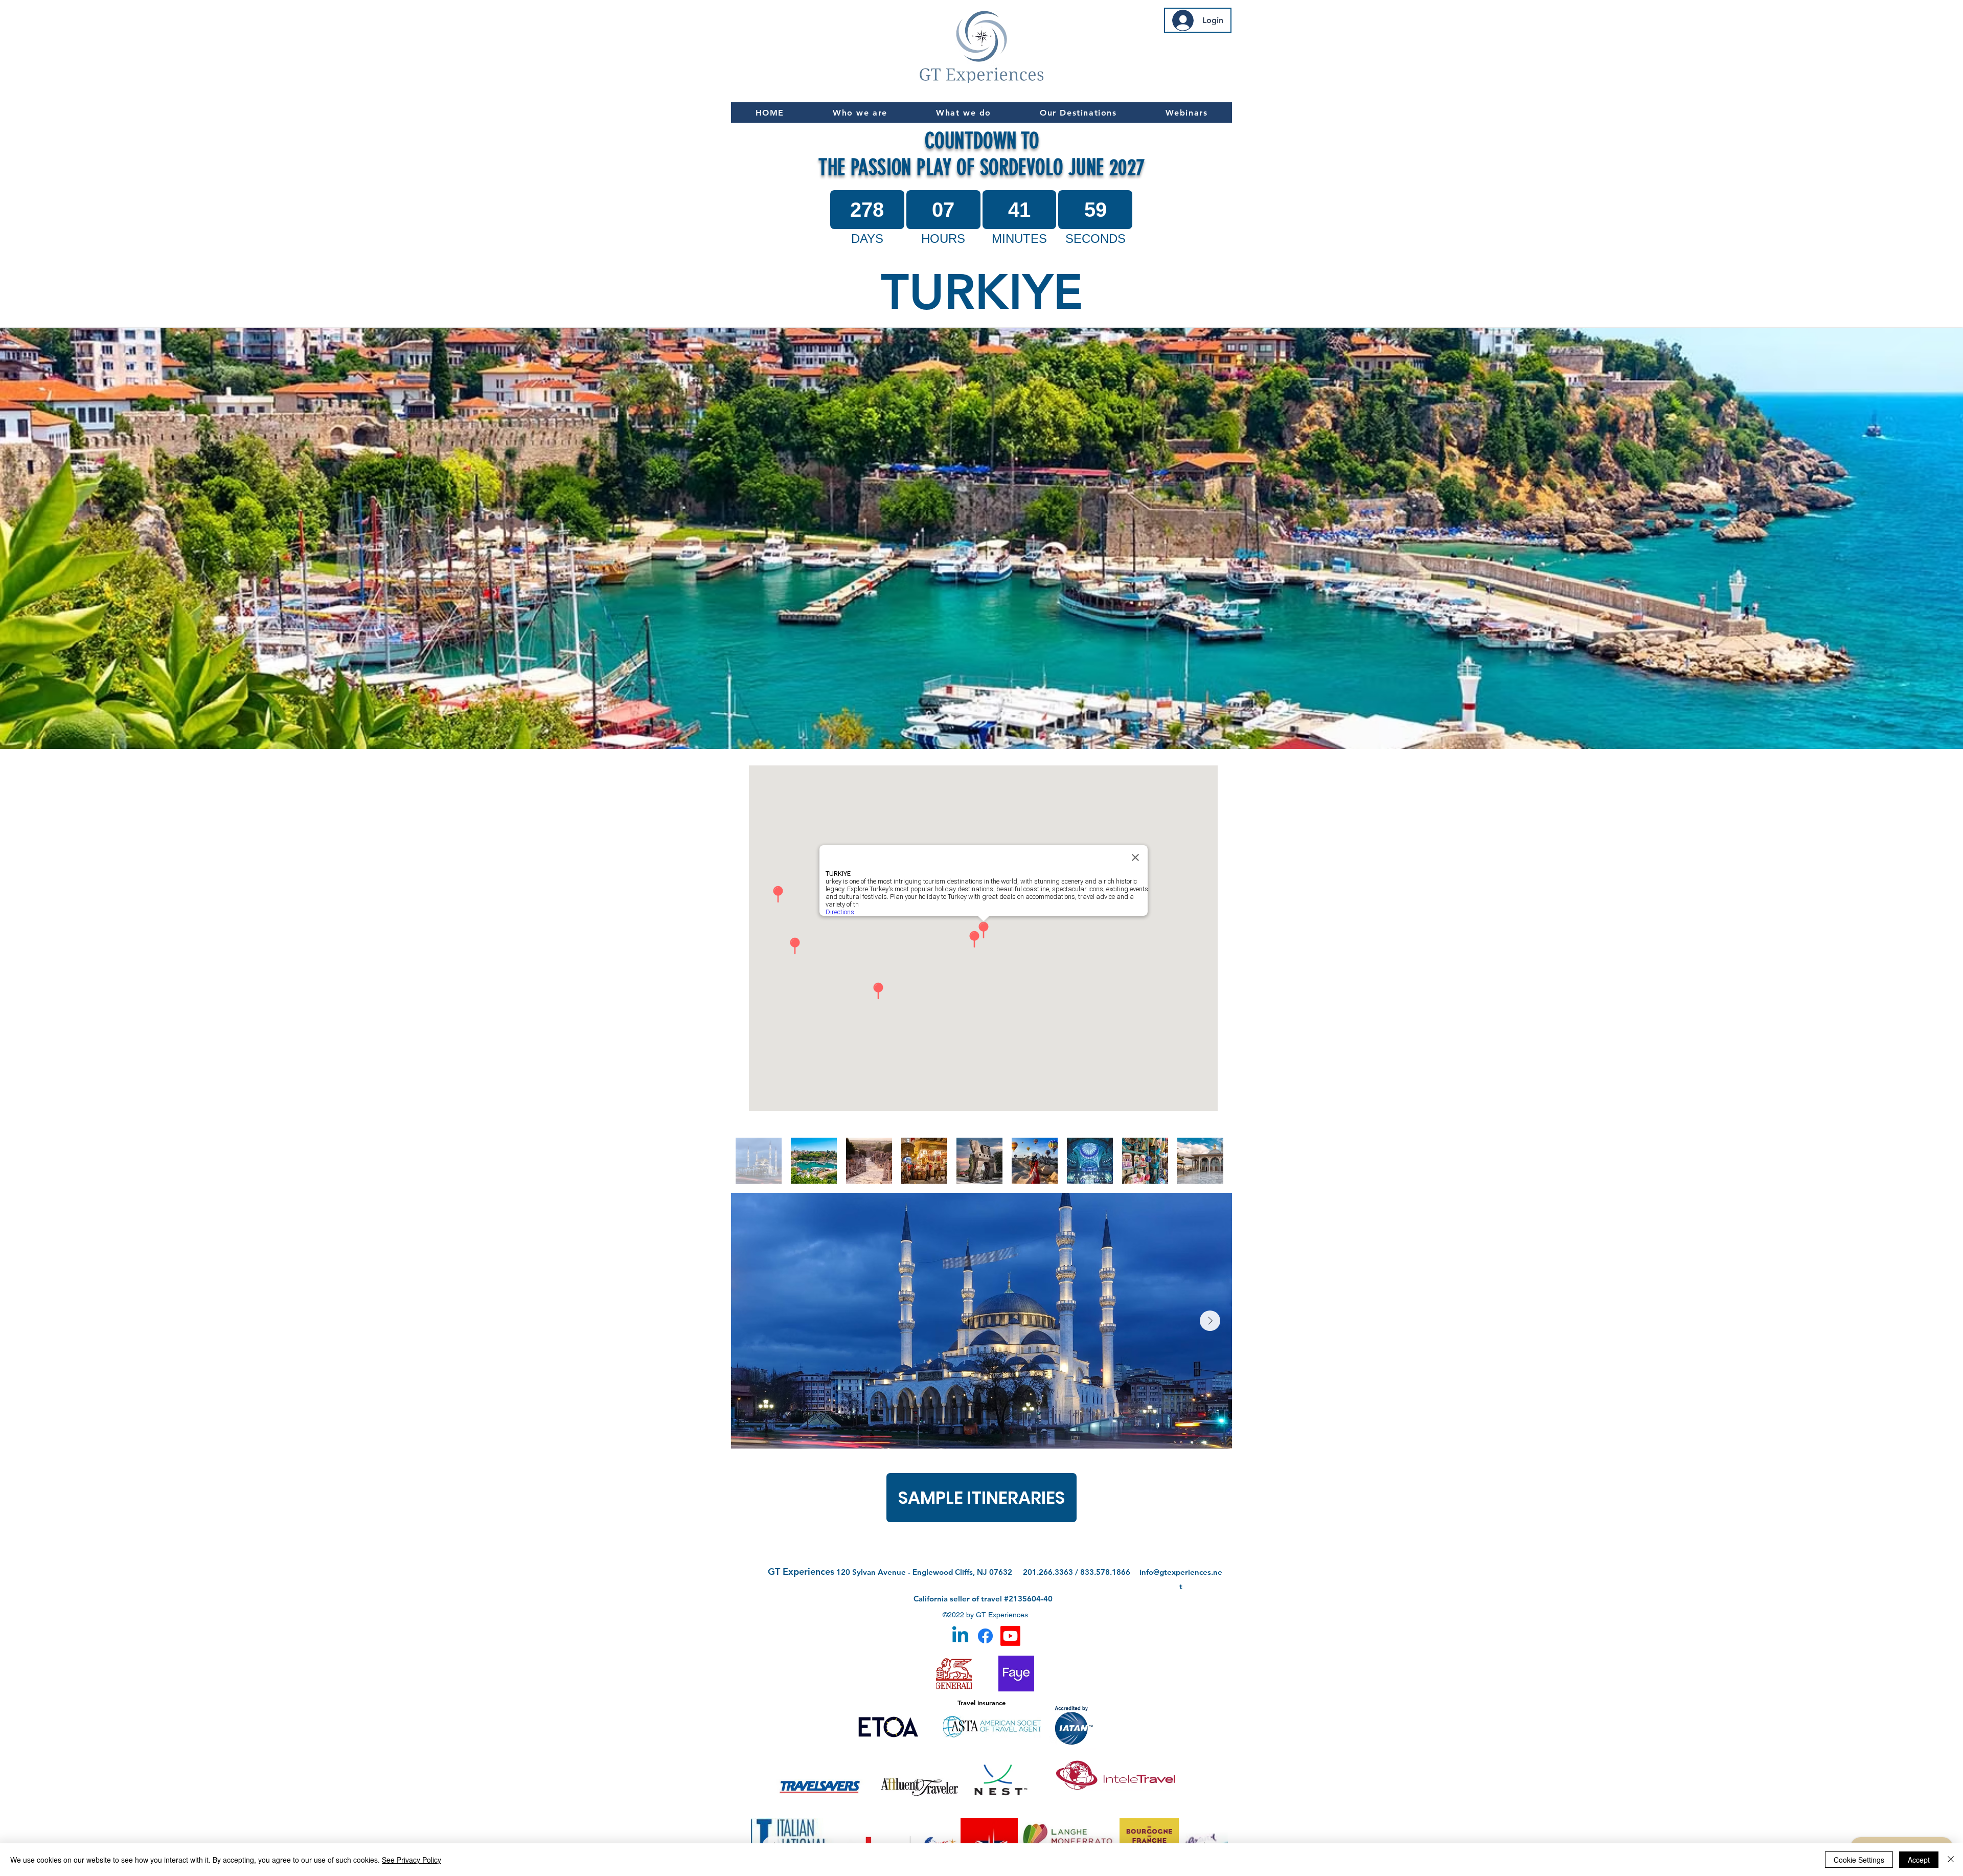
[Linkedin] (960, 1636)
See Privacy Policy (412, 1860)
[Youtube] (1010, 1636)
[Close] (1951, 1860)
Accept (1919, 1860)
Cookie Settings (1859, 1860)
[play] (1942, 740)
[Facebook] (985, 1636)
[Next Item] (1210, 1321)
